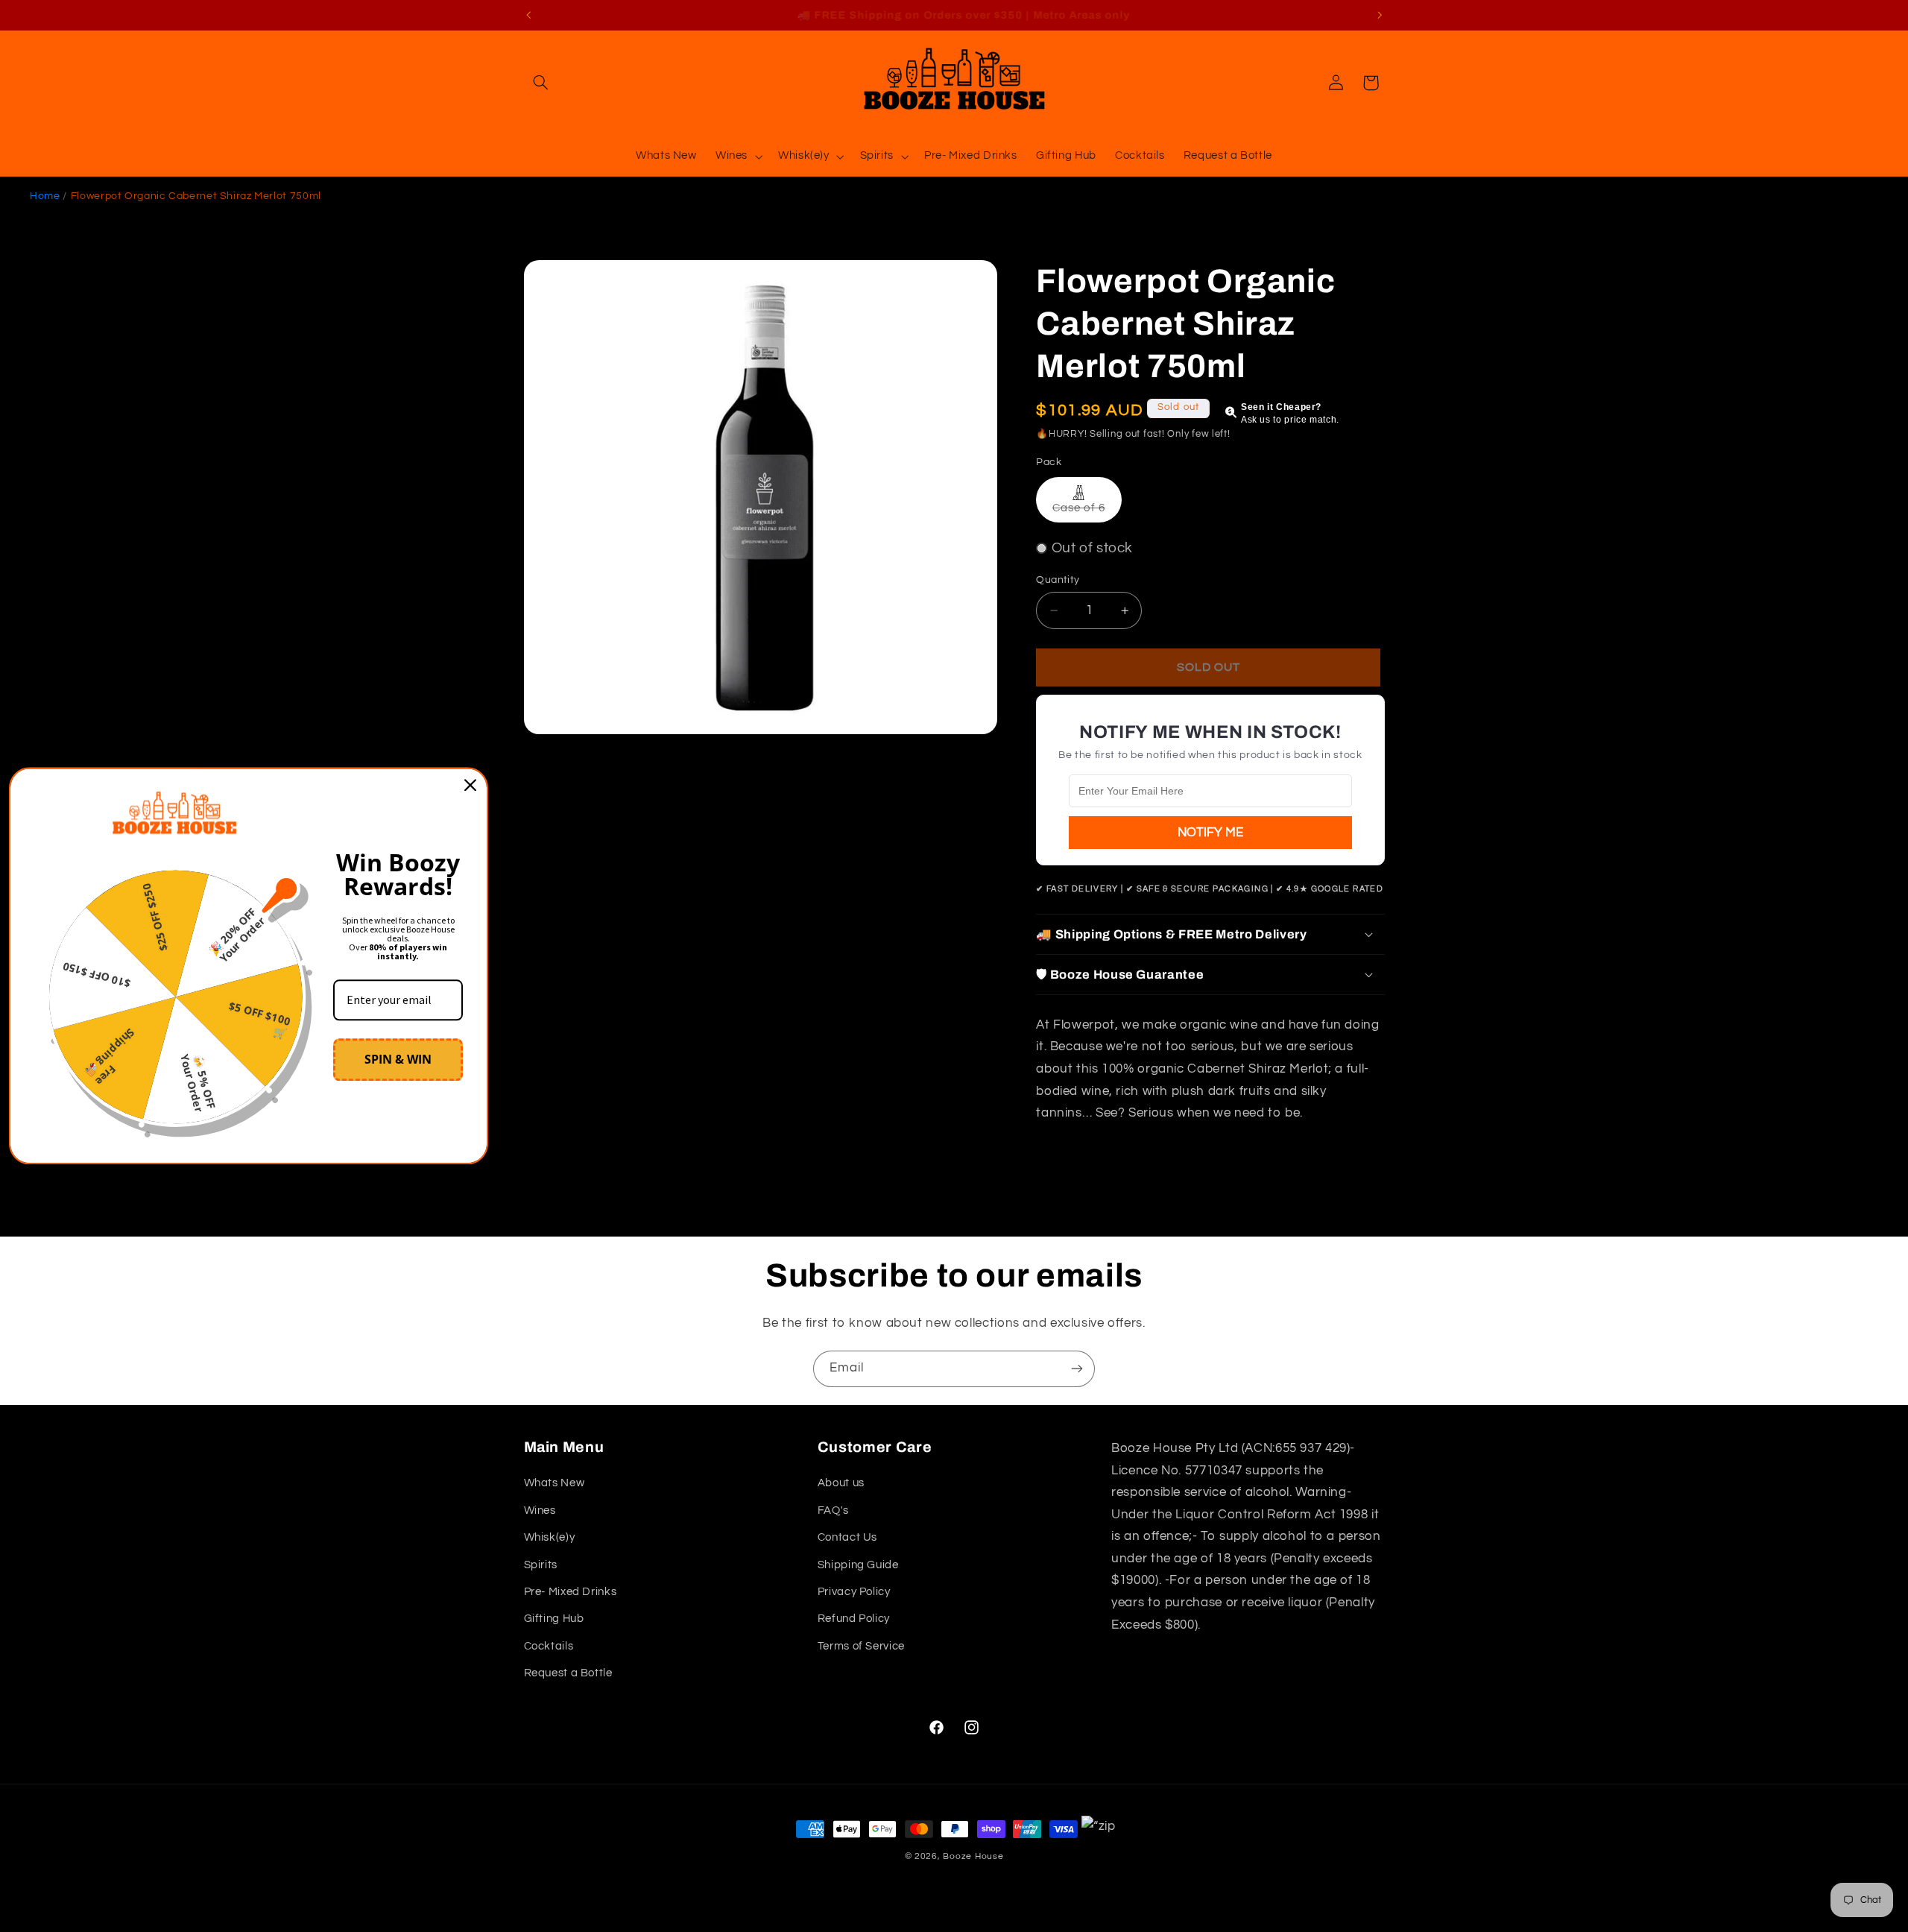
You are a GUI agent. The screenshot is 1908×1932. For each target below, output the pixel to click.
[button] (541, 83)
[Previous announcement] (528, 15)
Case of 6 (1087, 512)
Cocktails (549, 1646)
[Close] (470, 785)
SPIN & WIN (398, 1059)
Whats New (555, 1483)
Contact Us (847, 1537)
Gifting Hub (554, 1619)
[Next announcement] (1380, 15)
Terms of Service (861, 1646)
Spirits (541, 1565)
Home (45, 196)
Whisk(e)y (550, 1537)
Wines (540, 1510)
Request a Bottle (568, 1673)
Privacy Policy (854, 1592)
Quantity (1058, 580)
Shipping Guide (858, 1565)
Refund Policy (854, 1619)
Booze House (973, 1856)
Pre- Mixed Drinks (571, 1592)
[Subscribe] (1077, 1369)
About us (841, 1483)
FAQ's (833, 1510)
